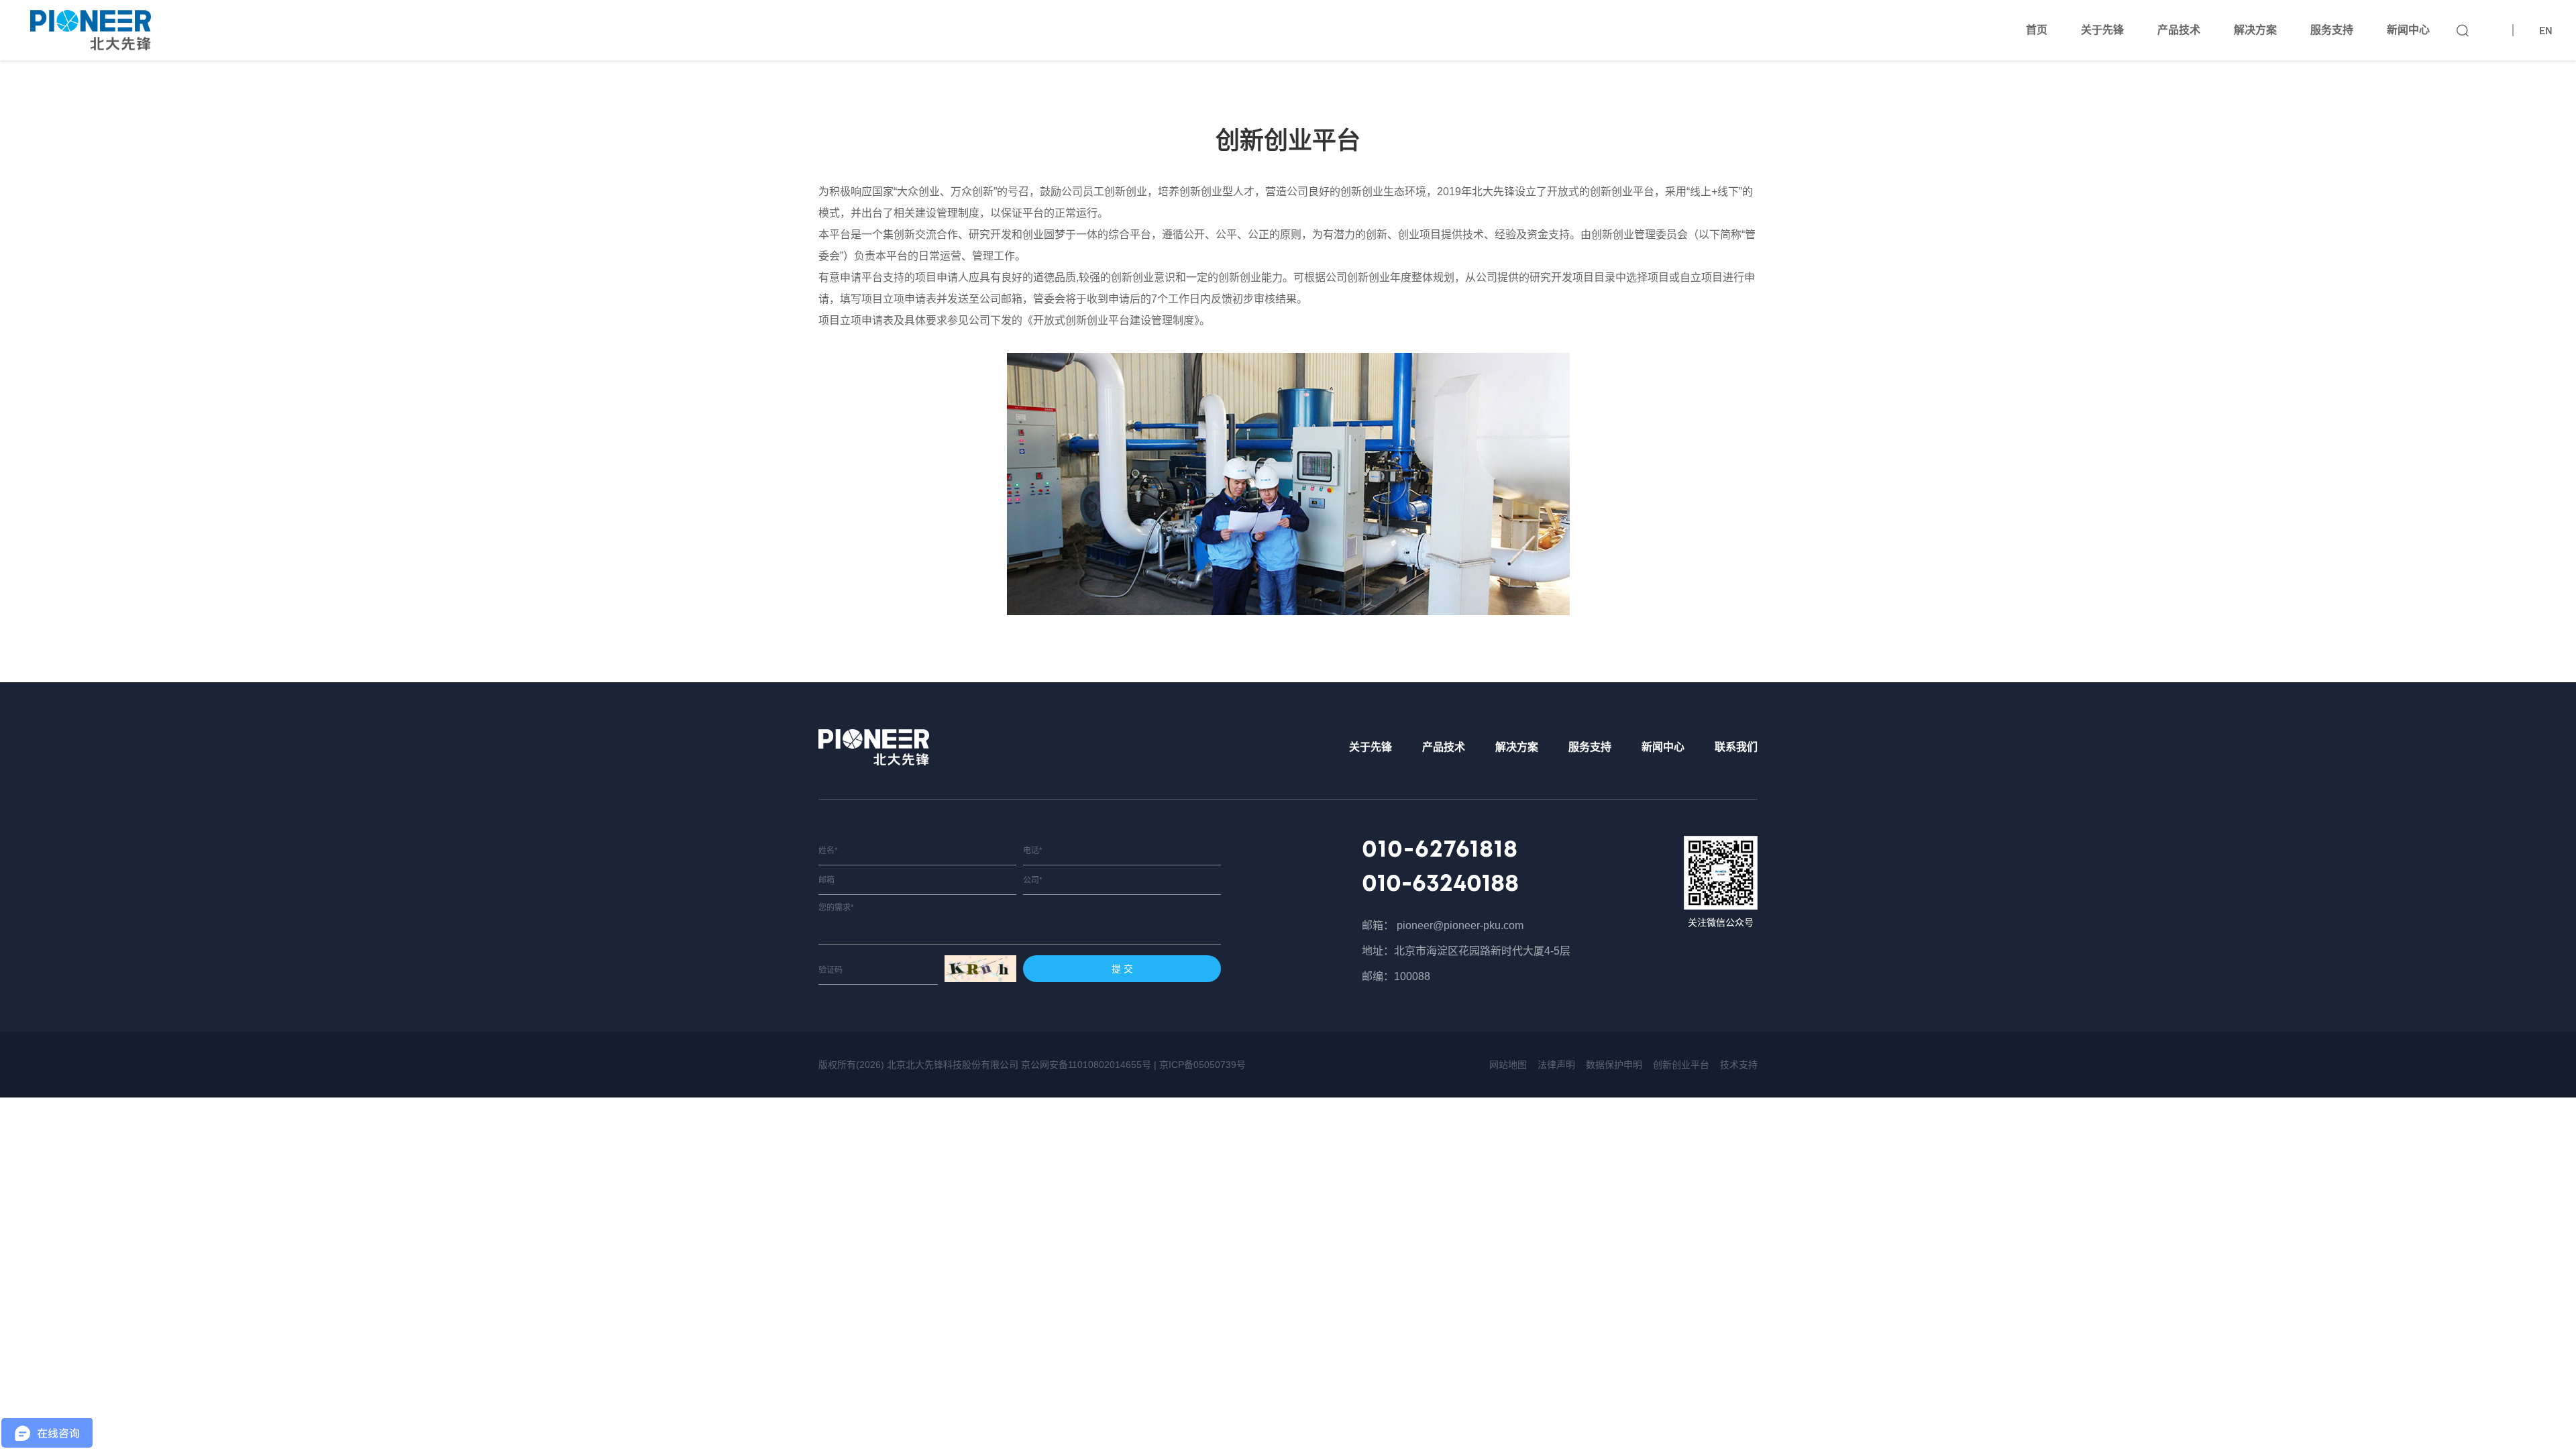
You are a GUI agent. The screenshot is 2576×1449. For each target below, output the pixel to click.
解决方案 (2255, 30)
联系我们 (1736, 747)
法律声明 (1556, 1065)
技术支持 (1739, 1065)
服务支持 (2332, 30)
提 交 (1122, 969)
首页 (2037, 30)
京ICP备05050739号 (1202, 1065)
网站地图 (1508, 1065)
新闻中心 (2408, 30)
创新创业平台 (1681, 1065)
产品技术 (2179, 30)
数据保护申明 (1614, 1065)
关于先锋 (2102, 30)
